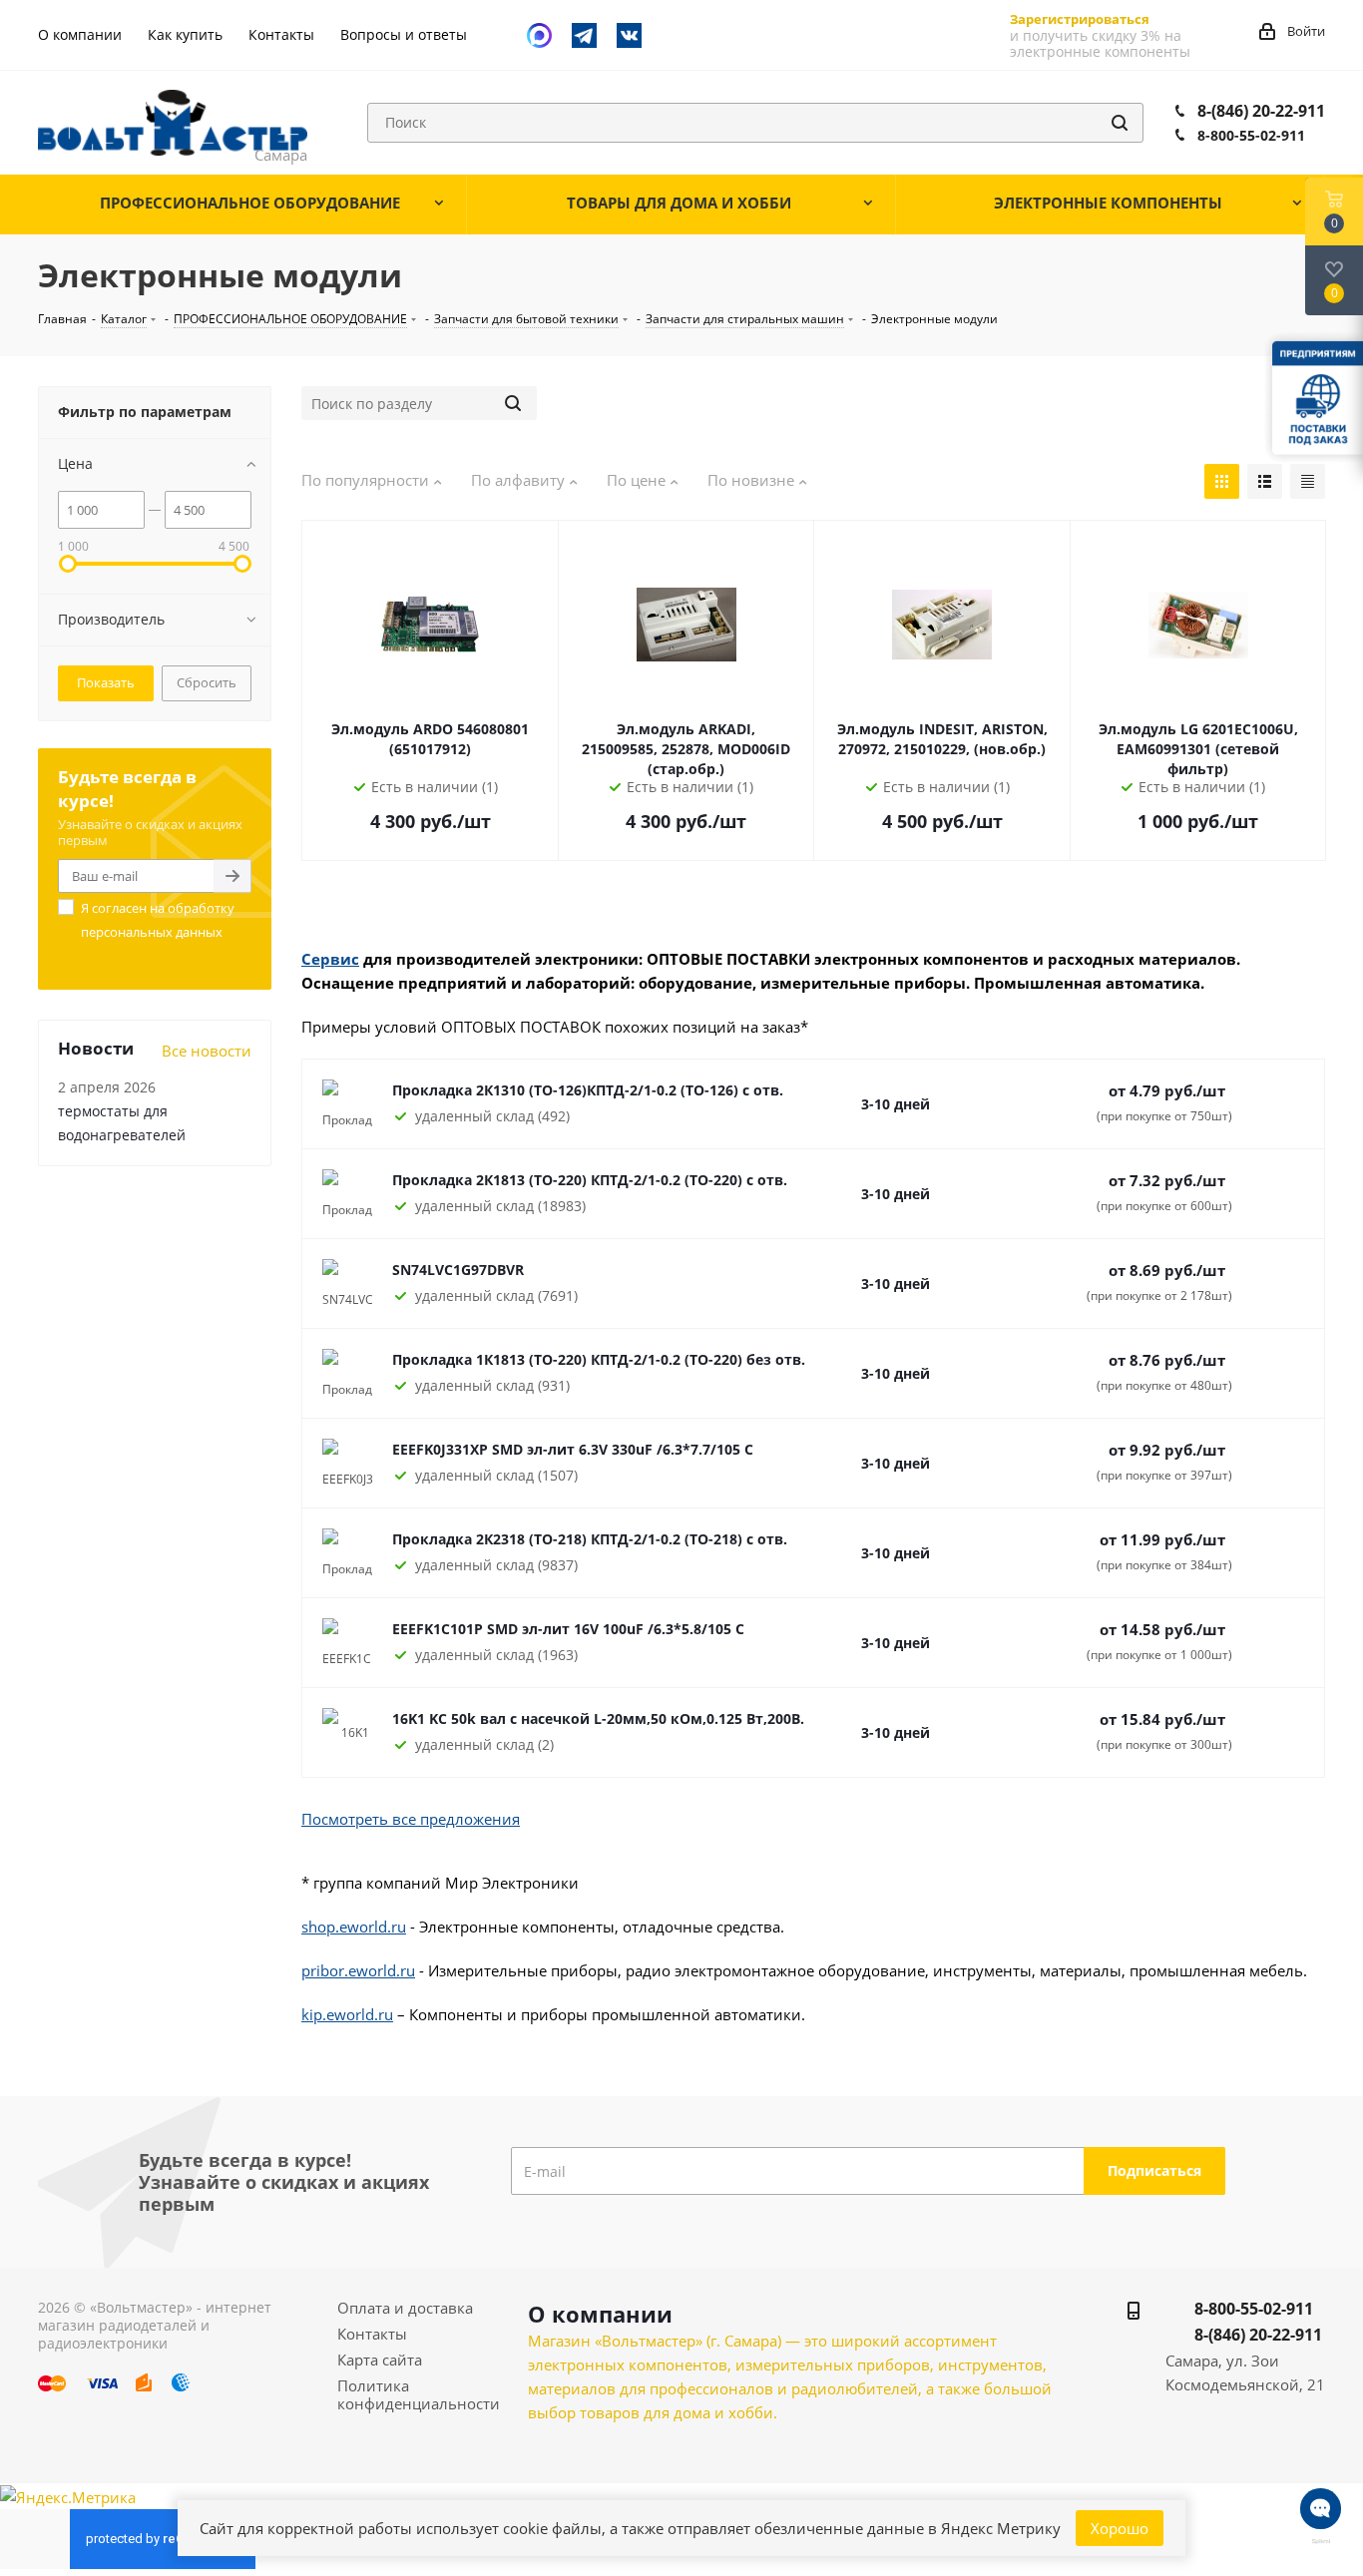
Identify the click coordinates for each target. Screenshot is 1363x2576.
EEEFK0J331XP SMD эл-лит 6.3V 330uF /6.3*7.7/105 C (573, 1449)
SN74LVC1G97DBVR (458, 1270)
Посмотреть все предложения (411, 1819)
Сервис (330, 959)
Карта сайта (380, 2360)
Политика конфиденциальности (419, 2394)
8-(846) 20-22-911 (1261, 111)
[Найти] (1120, 123)
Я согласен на (158, 920)
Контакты (372, 2334)
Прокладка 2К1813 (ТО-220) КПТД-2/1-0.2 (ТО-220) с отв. (590, 1180)
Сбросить (207, 682)
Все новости (207, 1051)
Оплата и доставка (405, 2308)
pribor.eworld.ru (358, 1970)
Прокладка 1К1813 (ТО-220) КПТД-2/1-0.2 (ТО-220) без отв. (599, 1359)
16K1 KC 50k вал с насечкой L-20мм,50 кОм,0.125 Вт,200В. (598, 1718)
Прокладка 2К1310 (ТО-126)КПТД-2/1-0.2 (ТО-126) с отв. (588, 1090)
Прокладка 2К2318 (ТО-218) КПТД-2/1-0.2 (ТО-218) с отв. (590, 1539)
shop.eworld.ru (354, 1927)
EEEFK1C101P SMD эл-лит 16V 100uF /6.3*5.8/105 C (568, 1629)
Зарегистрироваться (1080, 19)
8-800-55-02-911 (1251, 135)
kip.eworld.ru (347, 2014)
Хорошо (1120, 2528)
